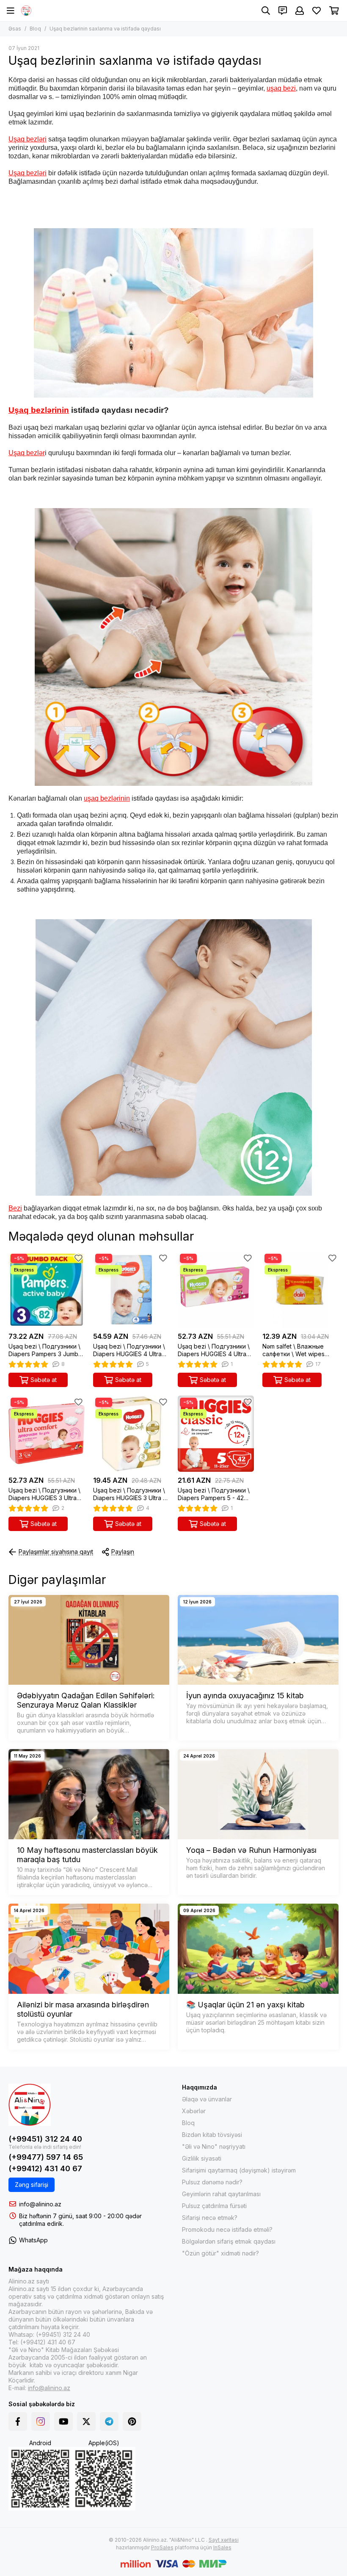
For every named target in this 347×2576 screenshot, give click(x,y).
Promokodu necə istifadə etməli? (227, 2229)
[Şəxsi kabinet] (300, 11)
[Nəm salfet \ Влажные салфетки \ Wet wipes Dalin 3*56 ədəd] (300, 1290)
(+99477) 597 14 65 (46, 2157)
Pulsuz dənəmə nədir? (212, 2182)
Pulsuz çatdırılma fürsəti (214, 2206)
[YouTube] (63, 2421)
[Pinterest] (132, 2421)
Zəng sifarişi (32, 2185)
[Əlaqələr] (283, 11)
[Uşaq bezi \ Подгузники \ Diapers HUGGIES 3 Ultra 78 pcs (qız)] (47, 1434)
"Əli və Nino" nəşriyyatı (214, 2146)
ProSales (162, 2547)
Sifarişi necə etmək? (210, 2218)
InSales (222, 2547)
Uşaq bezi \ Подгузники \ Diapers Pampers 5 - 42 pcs (214, 1494)
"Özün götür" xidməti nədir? (220, 2253)
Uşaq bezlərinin (39, 410)
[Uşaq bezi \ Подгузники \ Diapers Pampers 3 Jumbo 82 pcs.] (47, 1290)
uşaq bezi (281, 88)
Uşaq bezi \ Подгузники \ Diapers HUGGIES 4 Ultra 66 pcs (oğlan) (129, 1350)
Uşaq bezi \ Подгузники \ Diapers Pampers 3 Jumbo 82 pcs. (45, 1350)
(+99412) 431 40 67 (45, 2168)
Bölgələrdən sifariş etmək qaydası (229, 2241)
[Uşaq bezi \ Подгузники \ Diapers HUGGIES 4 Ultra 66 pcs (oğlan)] (131, 1290)
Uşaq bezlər (27, 453)
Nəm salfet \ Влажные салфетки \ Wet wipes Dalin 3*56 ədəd (293, 1350)
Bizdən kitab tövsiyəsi (212, 2135)
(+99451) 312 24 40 (45, 2139)
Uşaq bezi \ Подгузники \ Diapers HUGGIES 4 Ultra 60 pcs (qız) (214, 1350)
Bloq (35, 29)
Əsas (15, 29)
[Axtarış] (266, 11)
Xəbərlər (194, 2111)
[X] (86, 2421)
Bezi (15, 1208)
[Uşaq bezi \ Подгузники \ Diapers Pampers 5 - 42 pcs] (216, 1434)
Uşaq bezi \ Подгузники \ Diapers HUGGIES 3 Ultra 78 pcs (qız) (44, 1494)
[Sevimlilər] (78, 1258)
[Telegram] (109, 2421)
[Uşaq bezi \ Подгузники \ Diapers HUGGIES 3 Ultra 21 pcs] (131, 1434)
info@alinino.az (40, 2204)
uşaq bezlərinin (107, 798)
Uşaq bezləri (28, 139)
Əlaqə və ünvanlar (207, 2099)
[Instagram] (41, 2421)
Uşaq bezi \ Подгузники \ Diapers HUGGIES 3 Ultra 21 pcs (131, 1494)
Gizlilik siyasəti (202, 2158)
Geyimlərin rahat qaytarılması (221, 2194)
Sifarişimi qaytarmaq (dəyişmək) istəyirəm (239, 2170)
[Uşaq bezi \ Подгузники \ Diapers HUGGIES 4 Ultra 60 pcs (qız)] (216, 1290)
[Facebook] (18, 2421)
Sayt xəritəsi (224, 2540)
